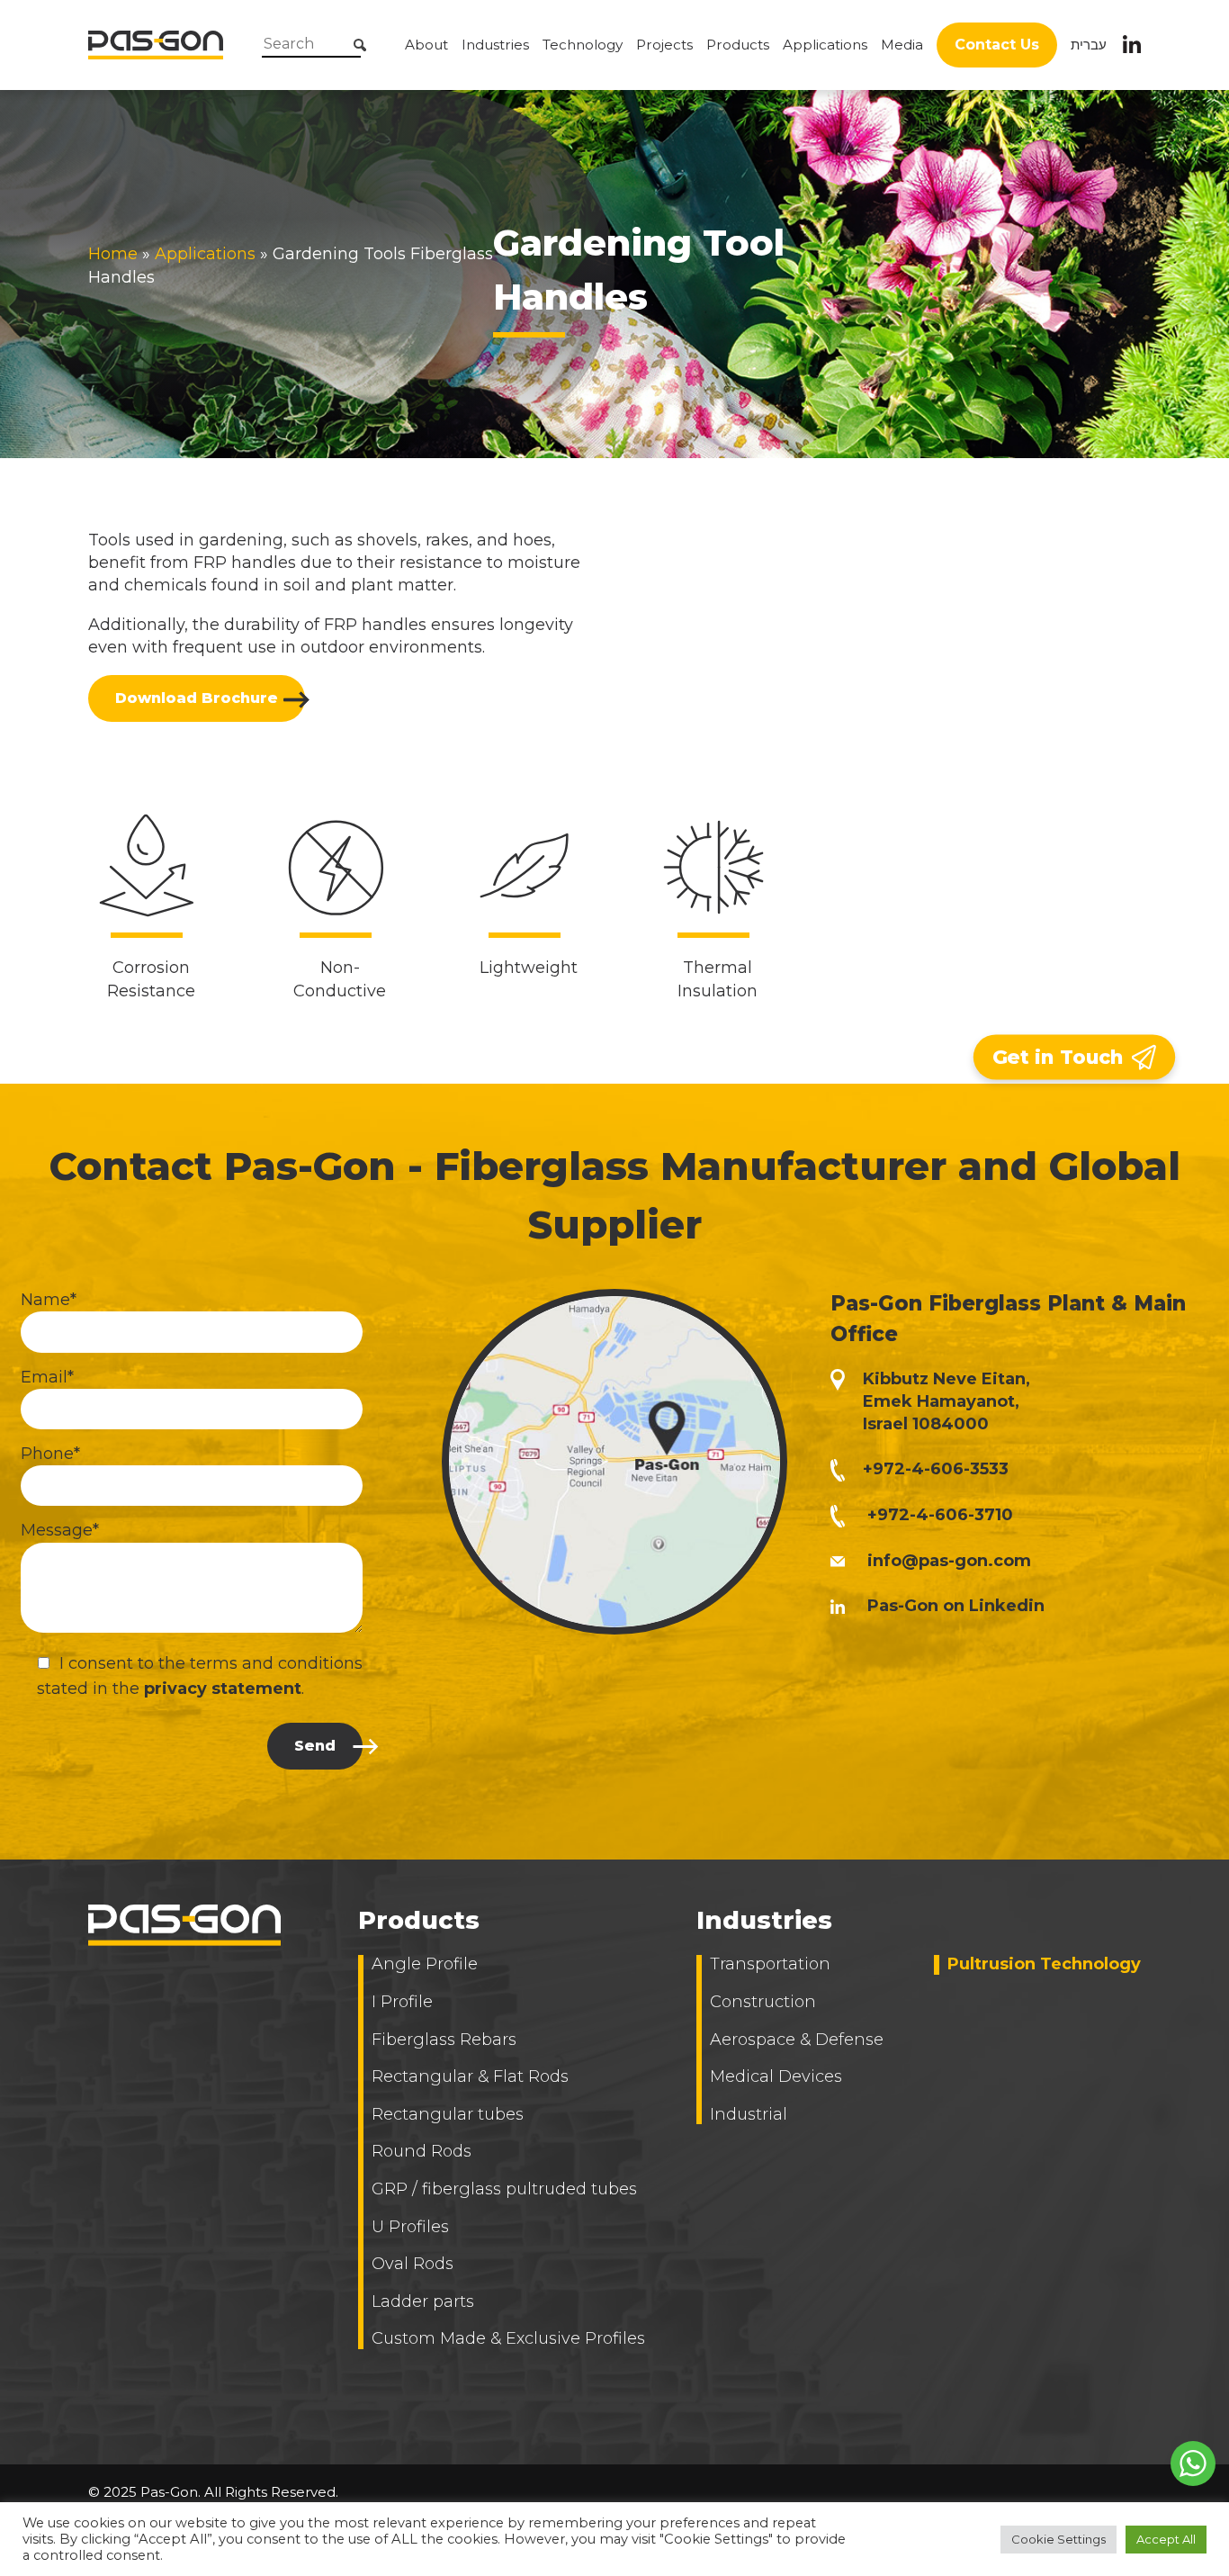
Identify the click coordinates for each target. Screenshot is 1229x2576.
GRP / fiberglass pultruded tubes (504, 2189)
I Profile (402, 2002)
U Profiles (410, 2227)
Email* (47, 1377)
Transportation (770, 1964)
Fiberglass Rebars (444, 2040)
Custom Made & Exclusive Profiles (508, 2338)
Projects (664, 45)
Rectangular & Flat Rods (470, 2076)
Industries (495, 45)
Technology (583, 45)
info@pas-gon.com (949, 1561)
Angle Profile (425, 1964)
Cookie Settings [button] (1059, 2539)
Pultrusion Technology (1044, 1964)
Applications (825, 45)
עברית (1089, 45)
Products (738, 45)
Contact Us (997, 45)
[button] (256, 49)
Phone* (50, 1454)
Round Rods (422, 2151)
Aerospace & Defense (797, 2040)
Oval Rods (413, 2264)
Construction (763, 2002)
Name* (49, 1300)
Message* (60, 1530)
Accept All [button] (1166, 2539)
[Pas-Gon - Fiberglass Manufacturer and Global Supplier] (156, 44)
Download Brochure (197, 698)
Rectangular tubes (448, 2114)
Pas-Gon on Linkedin (954, 1606)
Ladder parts (423, 2301)
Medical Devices (776, 2076)
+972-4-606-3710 (940, 1515)
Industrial (749, 2114)
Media (902, 45)
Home (113, 254)
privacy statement (223, 1689)
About (426, 45)
